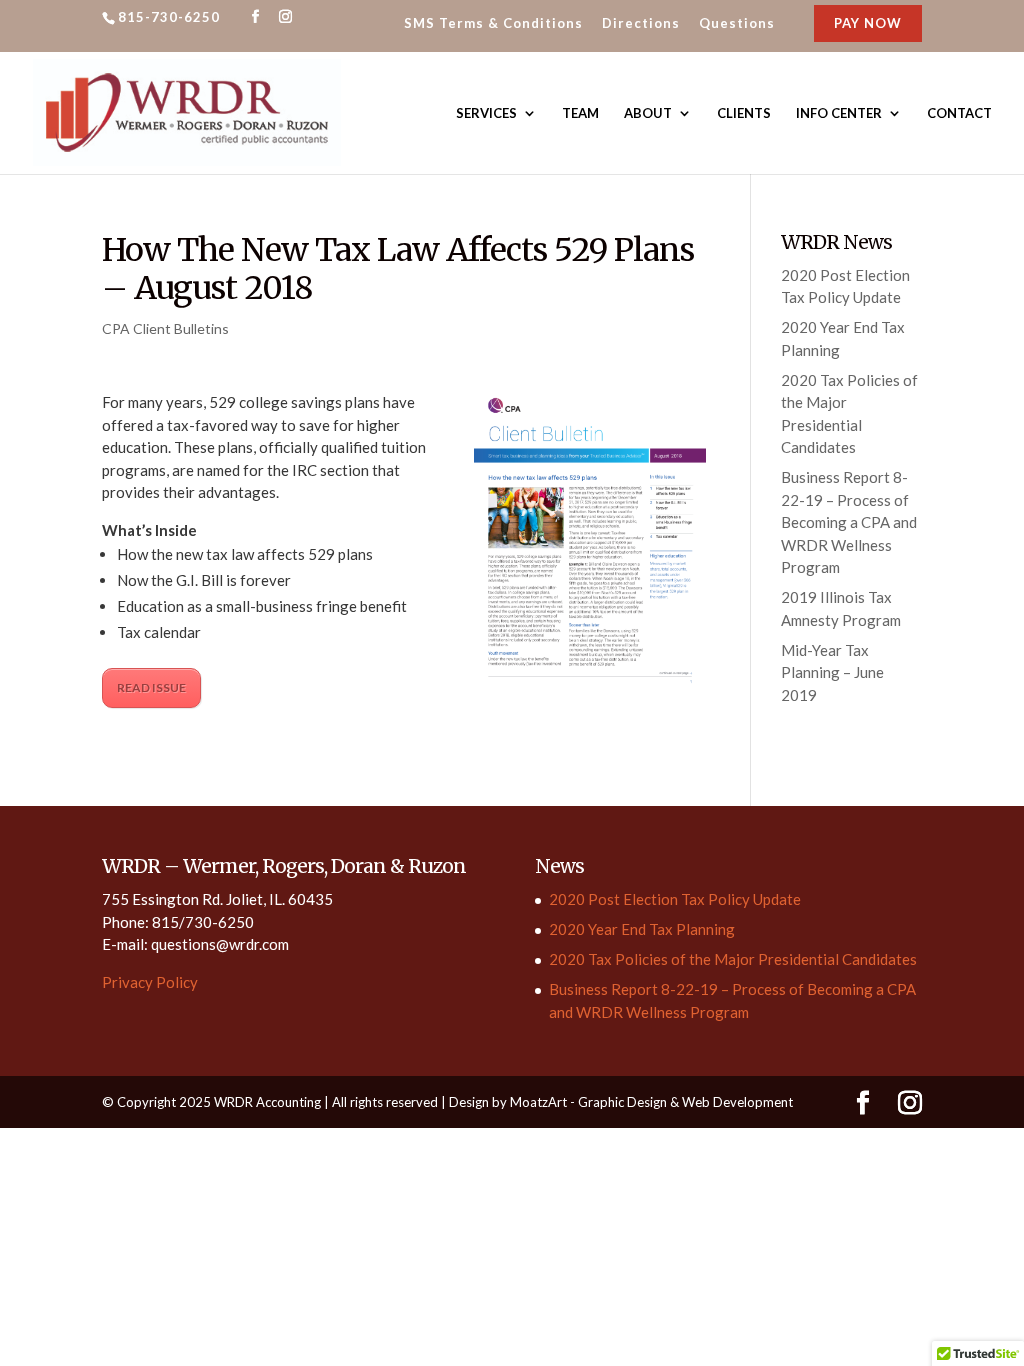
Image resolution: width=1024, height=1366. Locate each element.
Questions (737, 24)
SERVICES (486, 113)
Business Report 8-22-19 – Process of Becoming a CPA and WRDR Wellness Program (849, 522)
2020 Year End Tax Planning (642, 929)
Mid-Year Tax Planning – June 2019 (832, 672)
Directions (641, 24)
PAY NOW (868, 23)
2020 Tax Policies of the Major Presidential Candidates (733, 959)
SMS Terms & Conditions (493, 24)
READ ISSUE (151, 687)
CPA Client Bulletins (165, 328)
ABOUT (648, 113)
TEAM (580, 113)
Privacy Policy (150, 982)
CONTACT (959, 113)
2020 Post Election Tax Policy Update (675, 899)
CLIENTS (744, 113)
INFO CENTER (839, 113)
